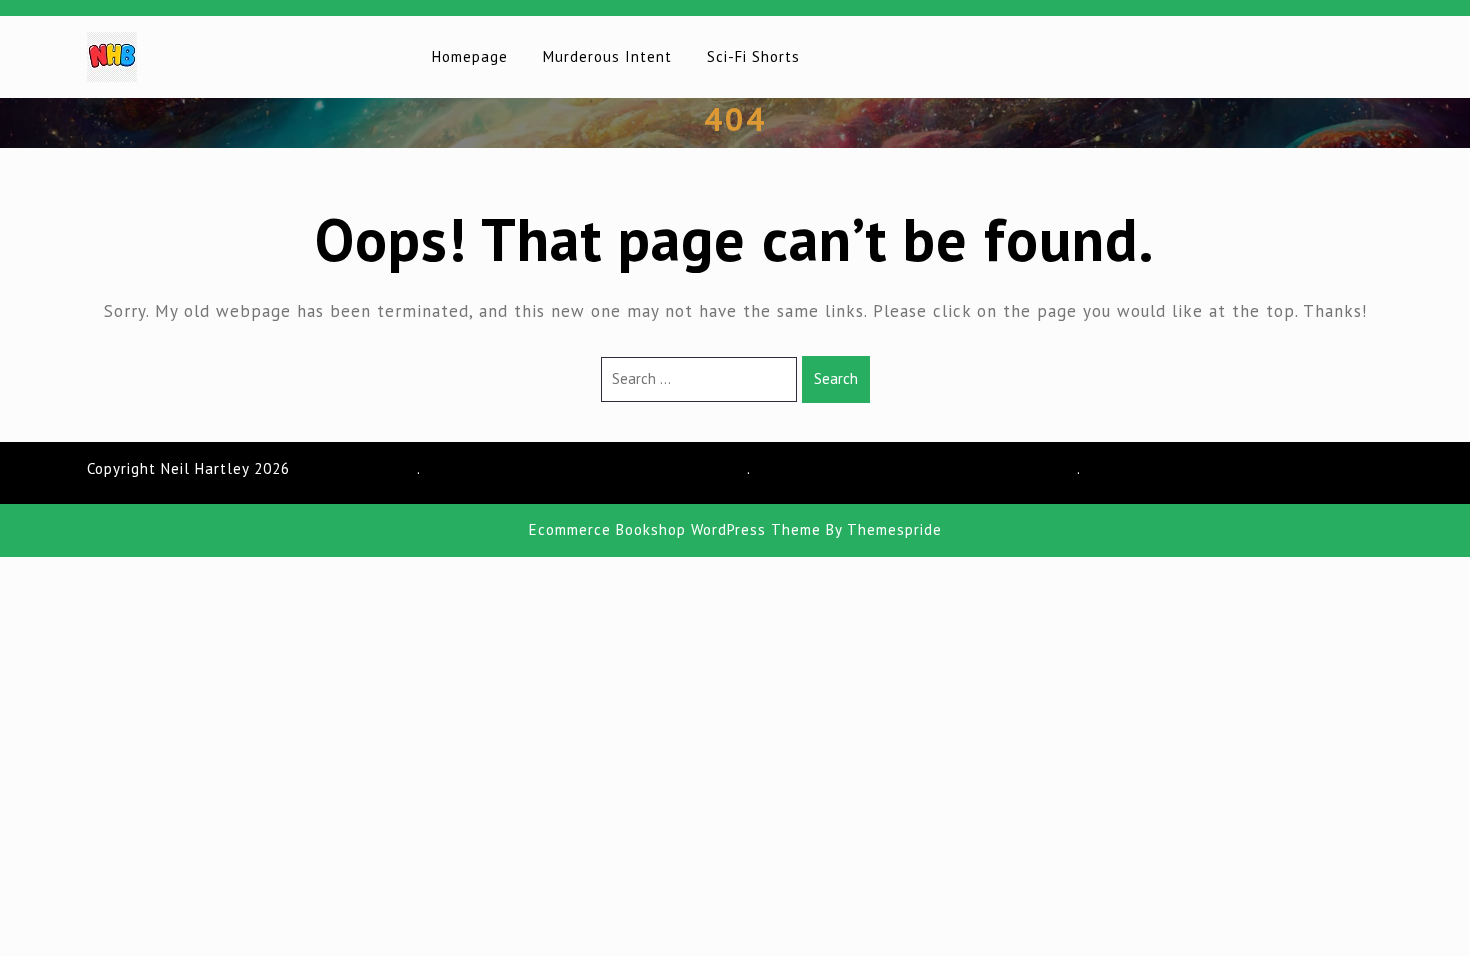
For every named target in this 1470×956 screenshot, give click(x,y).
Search (836, 378)
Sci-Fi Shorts (753, 56)
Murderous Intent (607, 56)
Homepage (470, 56)
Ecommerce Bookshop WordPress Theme (675, 529)
